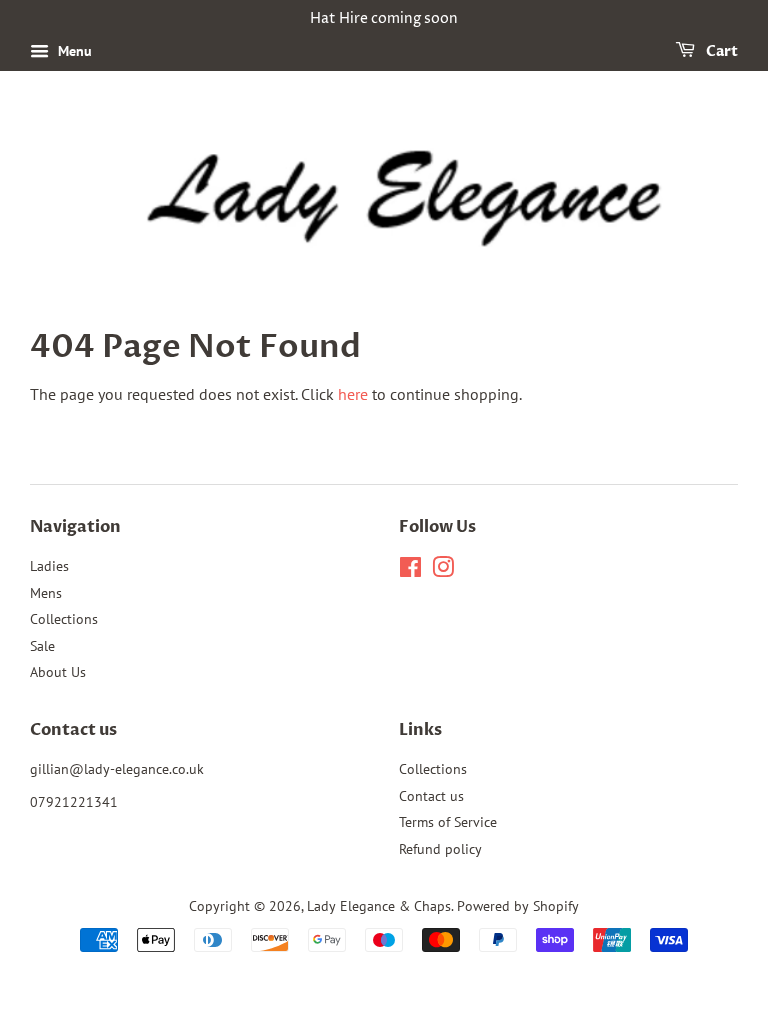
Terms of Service (448, 822)
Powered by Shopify (518, 906)
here (353, 394)
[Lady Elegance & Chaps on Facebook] (410, 571)
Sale (42, 646)
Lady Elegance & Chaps (379, 906)
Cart (720, 51)
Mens (46, 593)
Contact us (431, 796)
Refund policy (440, 849)
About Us (58, 672)
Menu (73, 51)
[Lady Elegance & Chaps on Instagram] (443, 571)
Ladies (49, 566)
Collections (64, 619)
